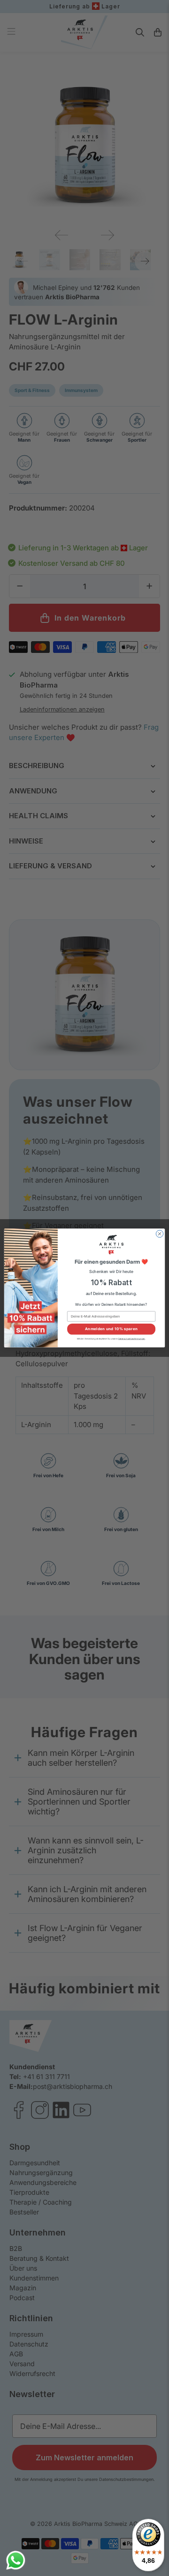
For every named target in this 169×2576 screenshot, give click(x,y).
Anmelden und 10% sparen (111, 1329)
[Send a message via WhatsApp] (16, 2560)
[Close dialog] (159, 1234)
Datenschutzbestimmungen (132, 1338)
